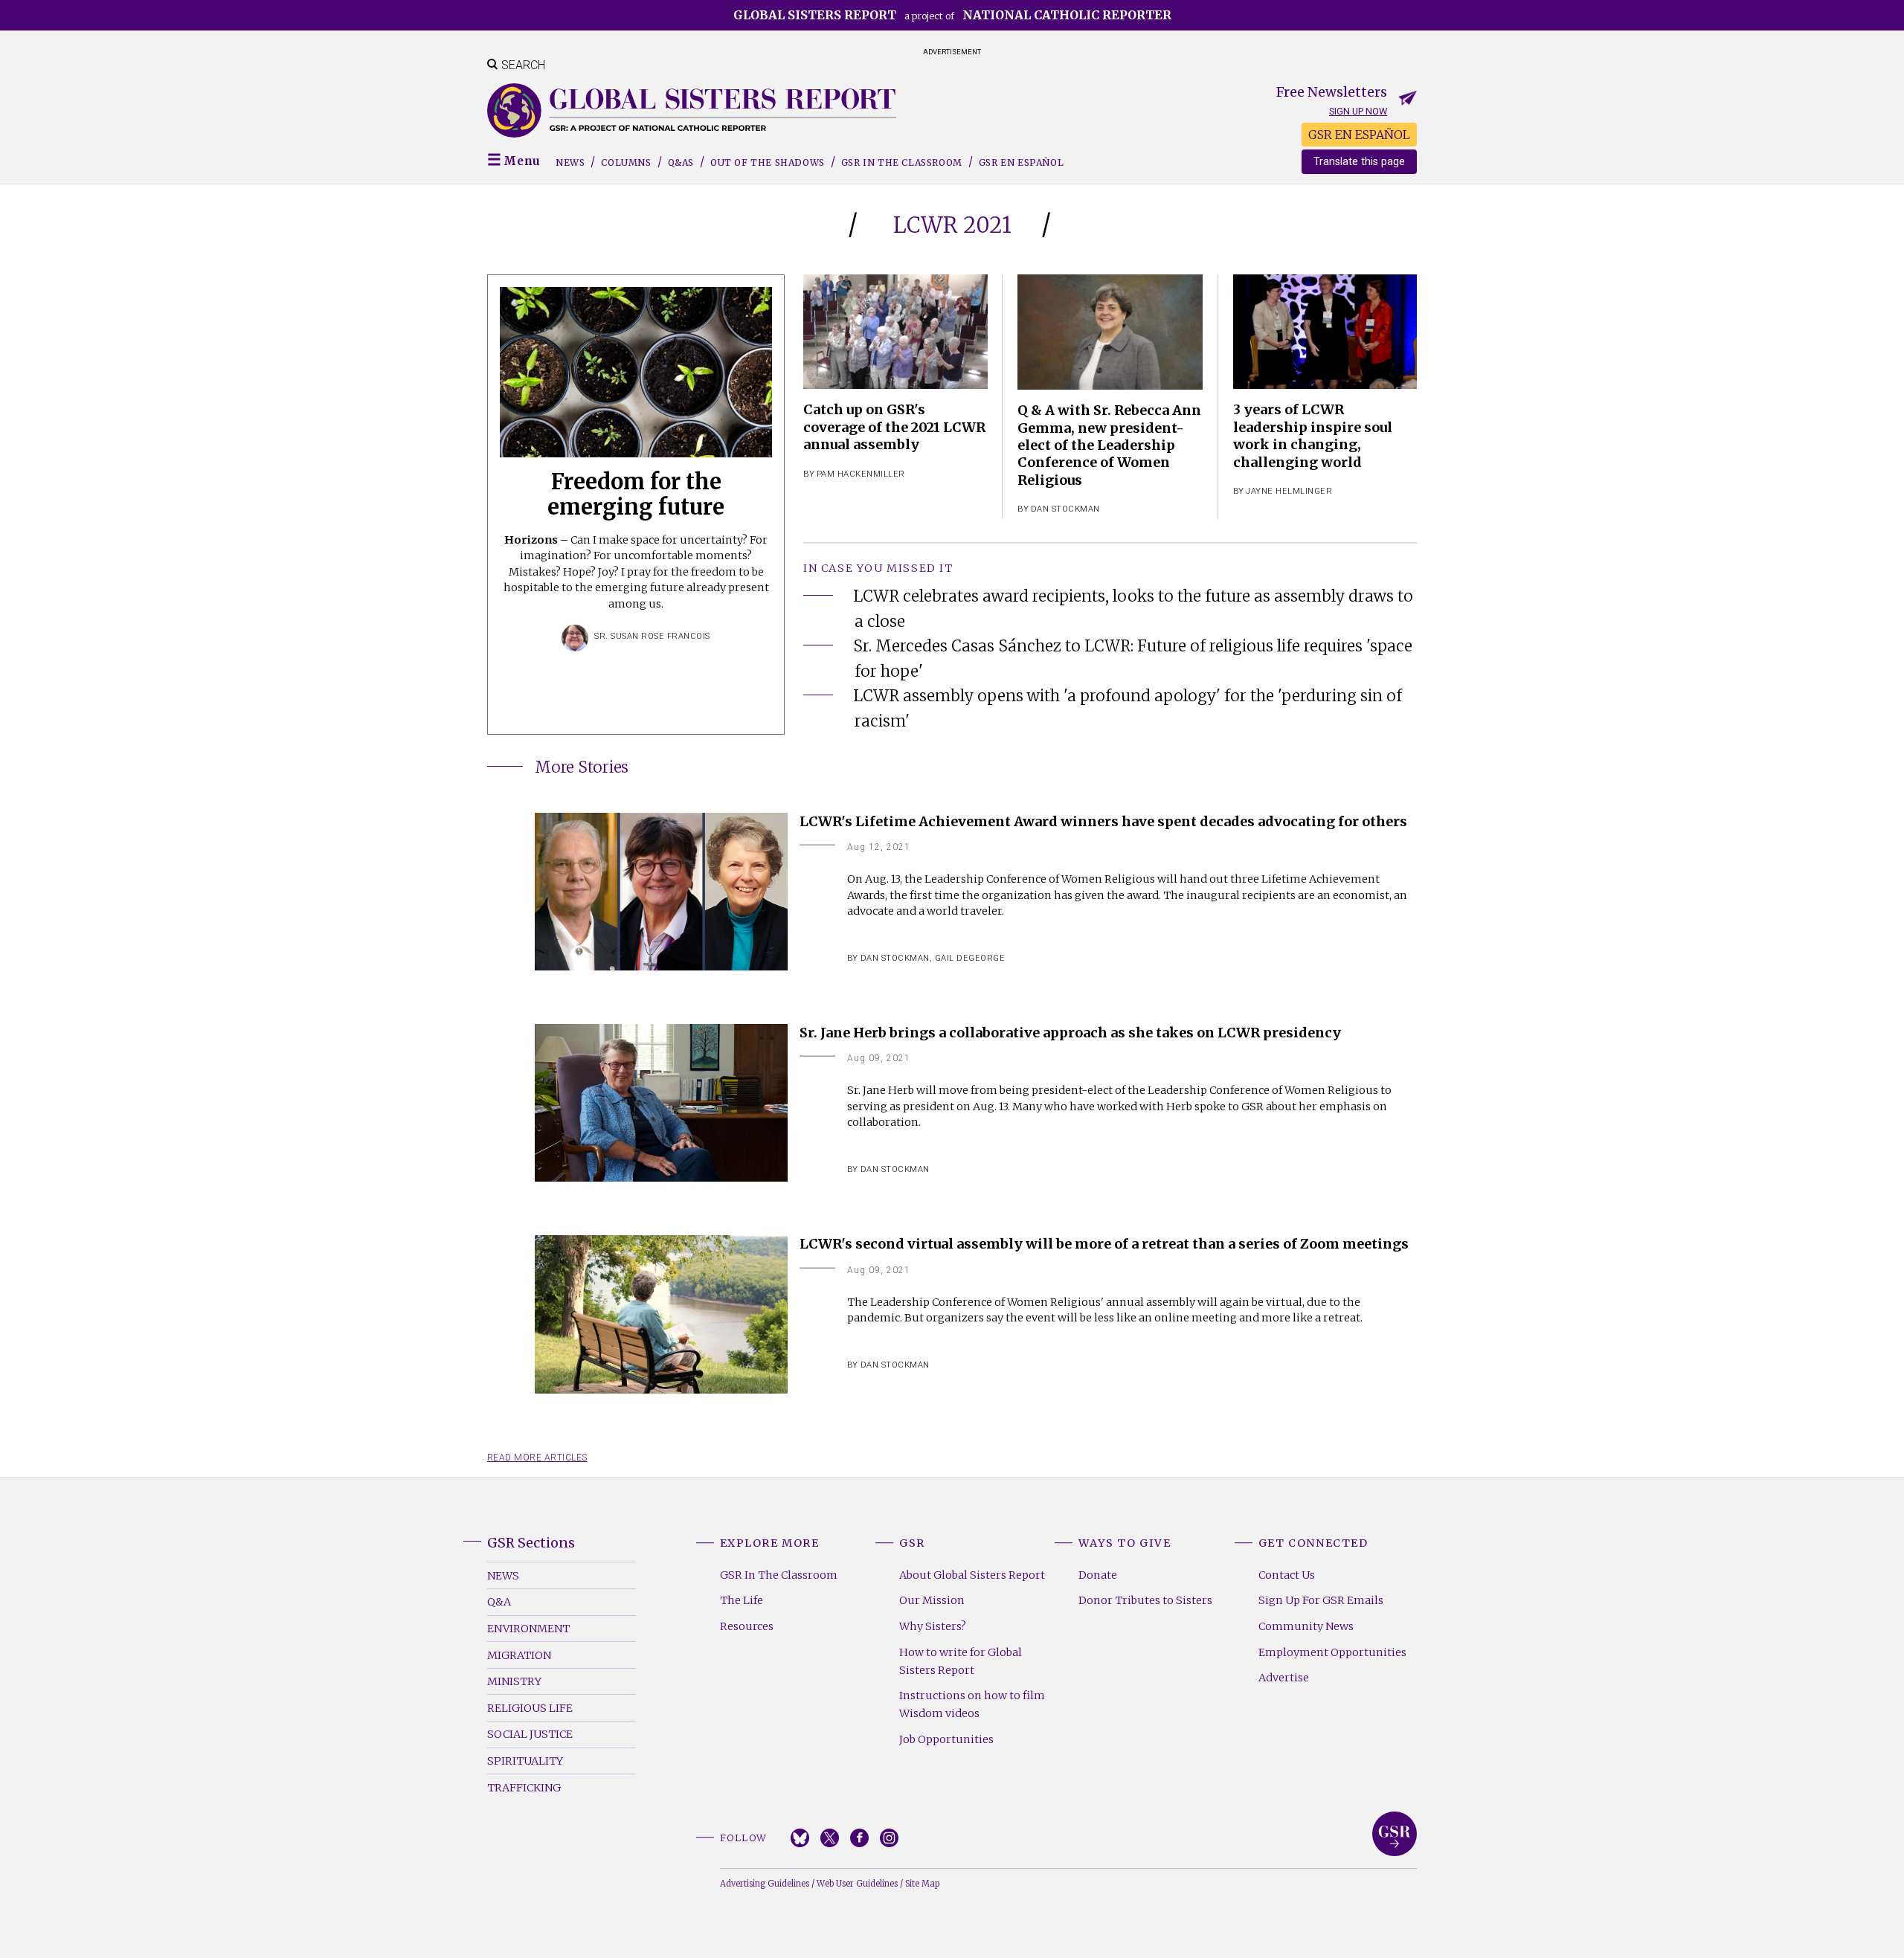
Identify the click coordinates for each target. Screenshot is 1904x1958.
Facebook (859, 1838)
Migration (519, 1655)
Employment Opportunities (1332, 1652)
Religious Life (530, 1708)
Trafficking (524, 1788)
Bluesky (800, 1838)
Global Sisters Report (1395, 1834)
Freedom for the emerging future (636, 495)
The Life (742, 1600)
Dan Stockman (1065, 509)
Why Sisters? (933, 1626)
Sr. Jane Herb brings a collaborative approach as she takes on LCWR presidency (1070, 1033)
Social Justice (530, 1734)
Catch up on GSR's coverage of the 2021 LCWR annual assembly (894, 427)
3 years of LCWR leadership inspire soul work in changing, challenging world (1313, 435)
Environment (528, 1629)
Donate (1098, 1575)
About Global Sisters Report (972, 1575)
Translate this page (1359, 162)
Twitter (830, 1838)
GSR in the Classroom (902, 162)
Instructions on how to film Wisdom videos (972, 1704)
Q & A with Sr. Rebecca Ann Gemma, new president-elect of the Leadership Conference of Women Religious (1109, 445)
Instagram (889, 1838)
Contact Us (1287, 1575)
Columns (626, 162)
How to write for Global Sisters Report (961, 1661)
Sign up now (1358, 111)
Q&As (681, 162)
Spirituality (525, 1761)
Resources (747, 1626)
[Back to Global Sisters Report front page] (692, 110)
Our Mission (932, 1600)
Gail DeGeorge (970, 958)
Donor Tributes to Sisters (1145, 1600)
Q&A (499, 1602)
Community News (1306, 1626)
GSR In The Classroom (779, 1575)
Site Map (922, 1884)
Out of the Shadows (768, 162)
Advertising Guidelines (765, 1884)
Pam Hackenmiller (861, 474)
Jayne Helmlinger (1289, 491)
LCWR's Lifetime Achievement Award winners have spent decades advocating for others (1103, 821)
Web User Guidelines (857, 1884)
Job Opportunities (946, 1739)
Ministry (514, 1681)
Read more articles (537, 1458)
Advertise (1284, 1678)
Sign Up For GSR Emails (1321, 1600)
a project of (952, 15)
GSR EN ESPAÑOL (1359, 135)
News (570, 162)
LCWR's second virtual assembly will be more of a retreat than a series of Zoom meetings (1104, 1244)
